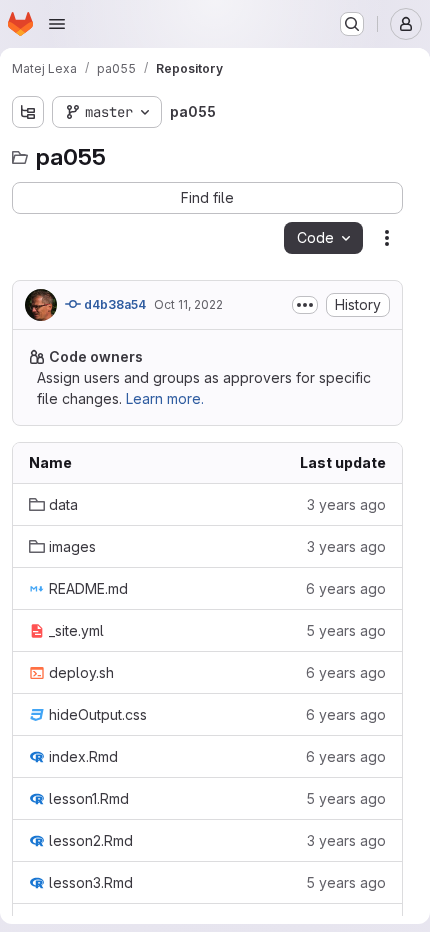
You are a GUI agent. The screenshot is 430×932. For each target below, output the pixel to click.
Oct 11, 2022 (188, 304)
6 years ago (346, 588)
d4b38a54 (113, 304)
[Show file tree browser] (28, 112)
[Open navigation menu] (57, 24)
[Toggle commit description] (305, 305)
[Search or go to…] (352, 24)
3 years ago (346, 504)
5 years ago (346, 630)
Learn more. (165, 398)
